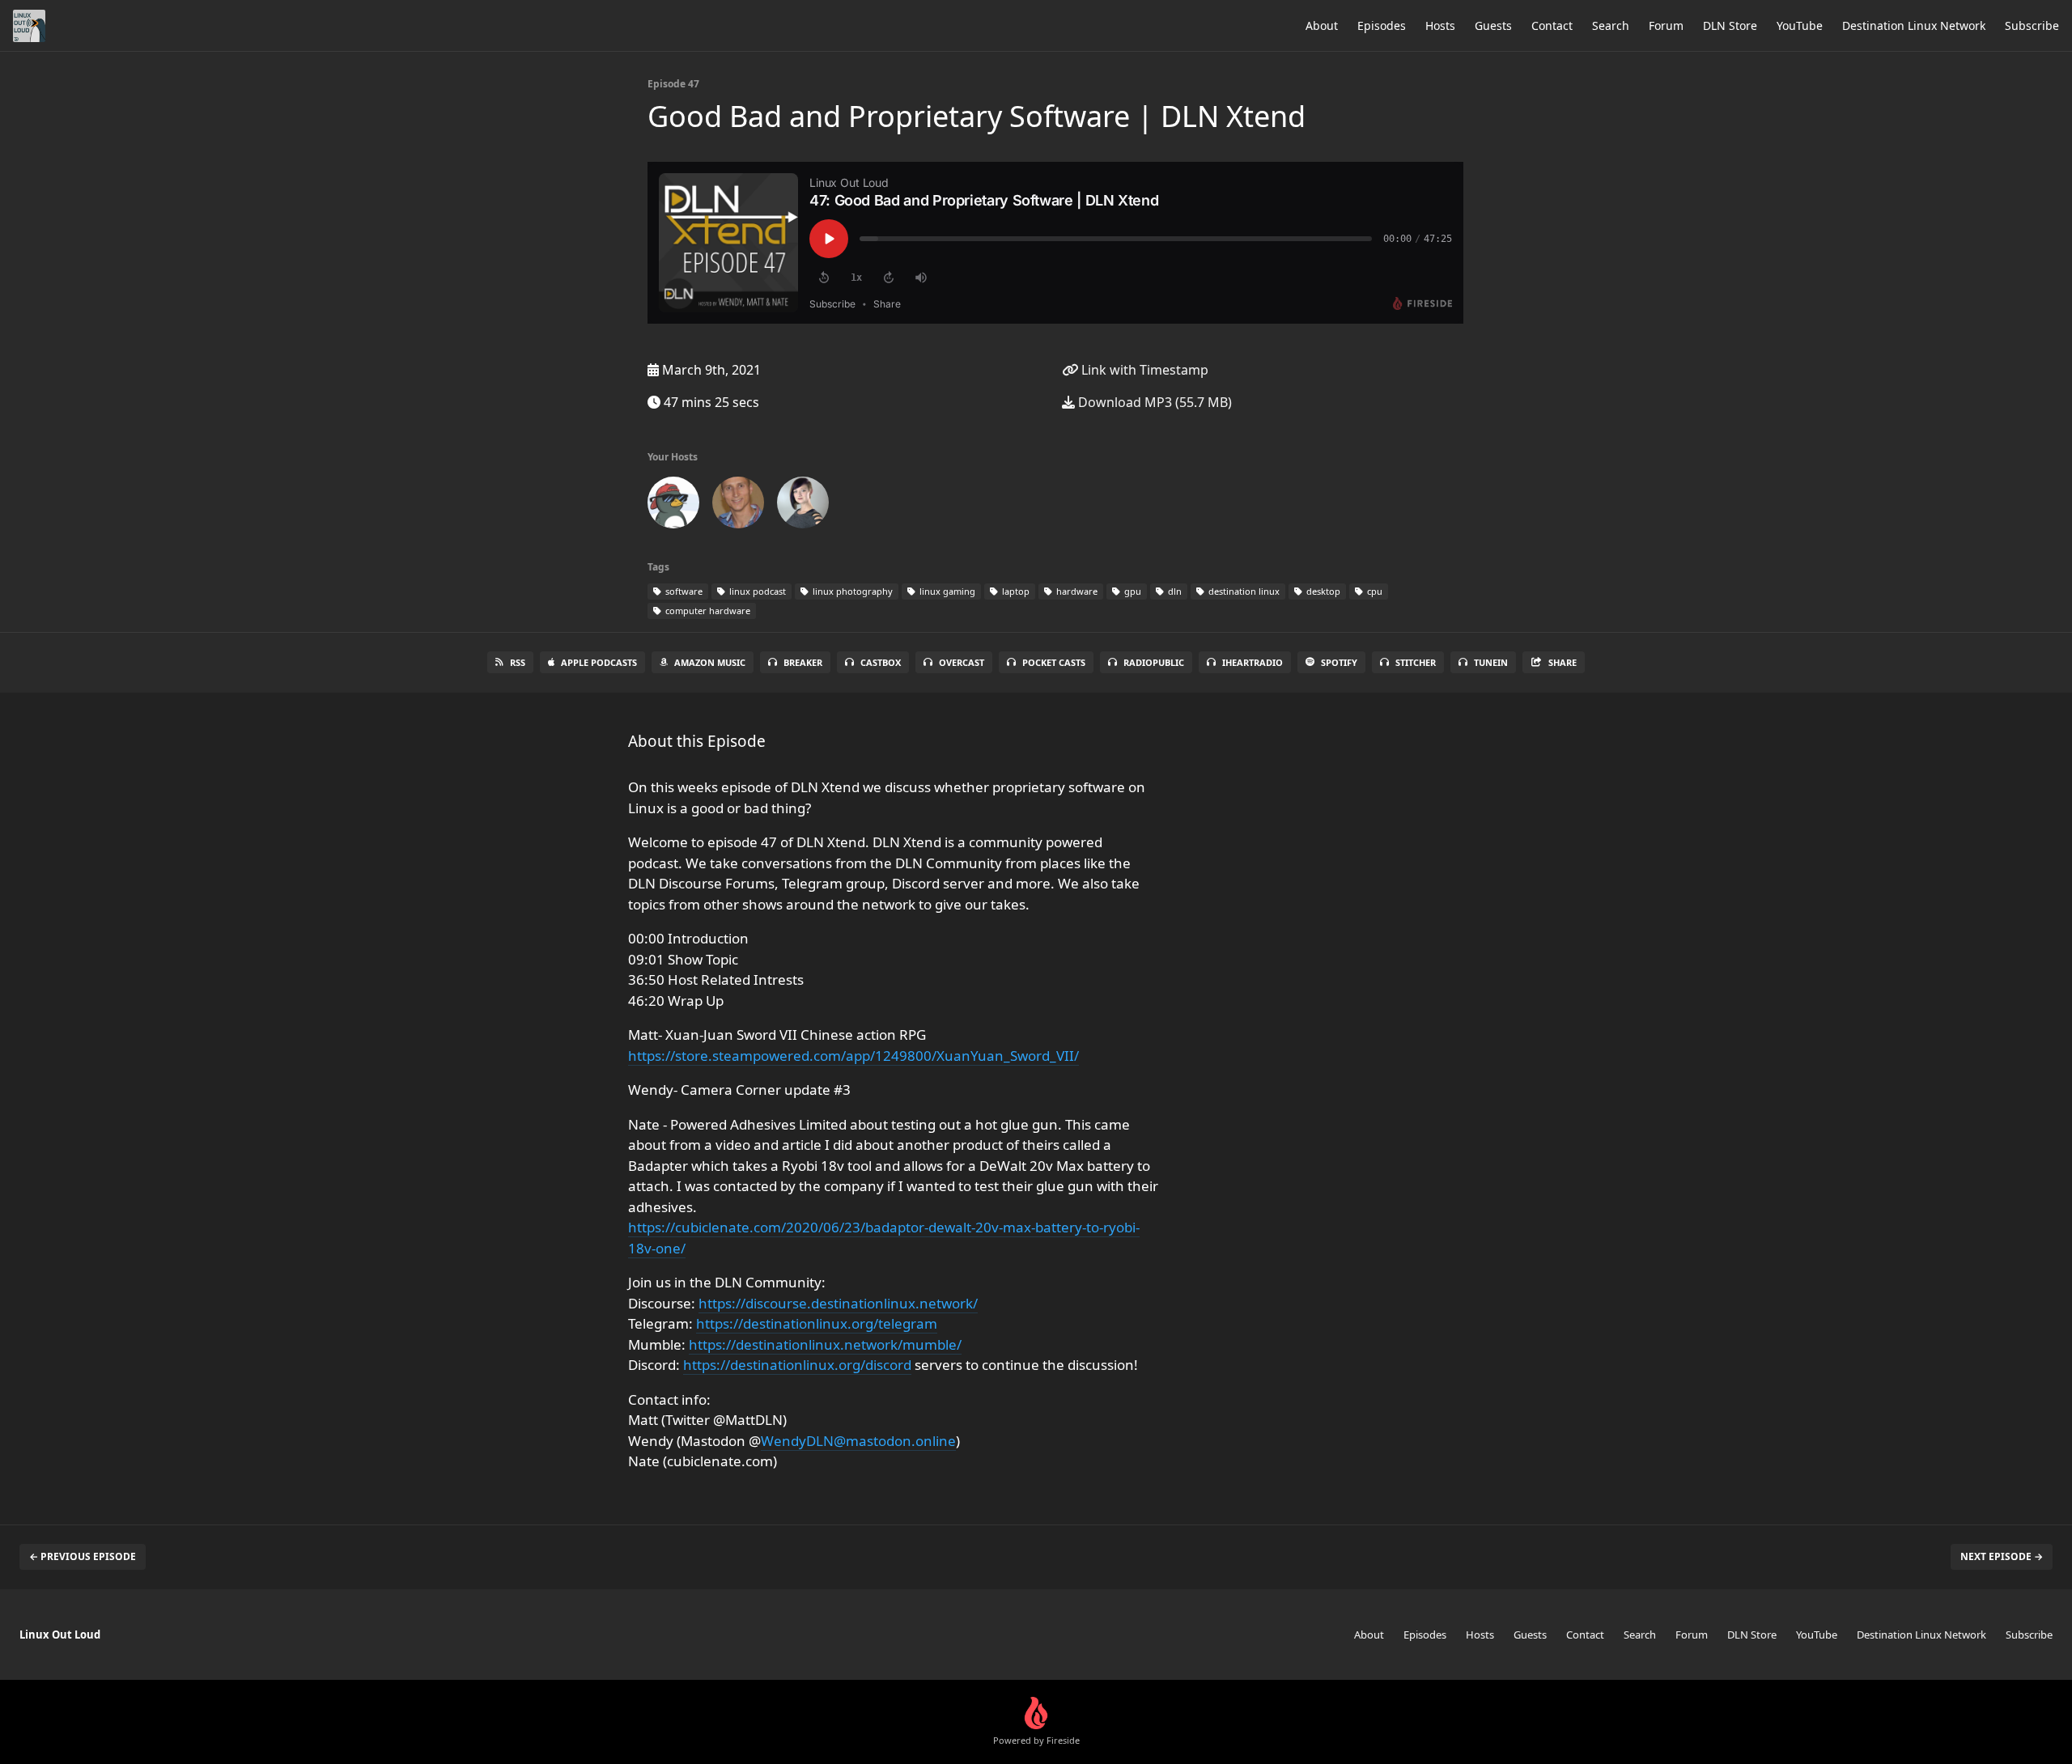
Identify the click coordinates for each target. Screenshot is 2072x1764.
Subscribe (2032, 25)
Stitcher (1416, 662)
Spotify (1339, 662)
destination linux (1243, 591)
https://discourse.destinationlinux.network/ (838, 1303)
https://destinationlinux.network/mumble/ (825, 1344)
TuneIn (1491, 662)
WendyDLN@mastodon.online (858, 1441)
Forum (1666, 25)
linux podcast (756, 591)
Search (1611, 25)
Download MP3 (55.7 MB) (1153, 402)
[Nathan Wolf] (738, 506)
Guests (1493, 25)
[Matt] (673, 506)
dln (1174, 591)
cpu (1374, 591)
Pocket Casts (1054, 662)
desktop (1322, 591)
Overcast (962, 662)
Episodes (1382, 25)
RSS (518, 662)
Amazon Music (710, 662)
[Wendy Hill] (803, 506)
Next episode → (2002, 1556)
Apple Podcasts (599, 662)
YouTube (1800, 25)
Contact (1552, 25)
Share (1562, 662)
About (1322, 25)
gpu (1132, 591)
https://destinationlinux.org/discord (797, 1365)
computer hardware (707, 611)
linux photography (851, 591)
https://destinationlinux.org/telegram (817, 1323)
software (683, 591)
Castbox (881, 662)
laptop (1015, 591)
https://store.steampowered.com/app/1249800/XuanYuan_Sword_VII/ (853, 1056)
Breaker (803, 662)
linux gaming (946, 591)
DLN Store (1730, 25)
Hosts (1440, 25)
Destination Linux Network (1914, 25)
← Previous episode (83, 1556)
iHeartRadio (1253, 662)
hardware (1076, 591)
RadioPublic (1154, 662)
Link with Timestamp (1143, 370)
